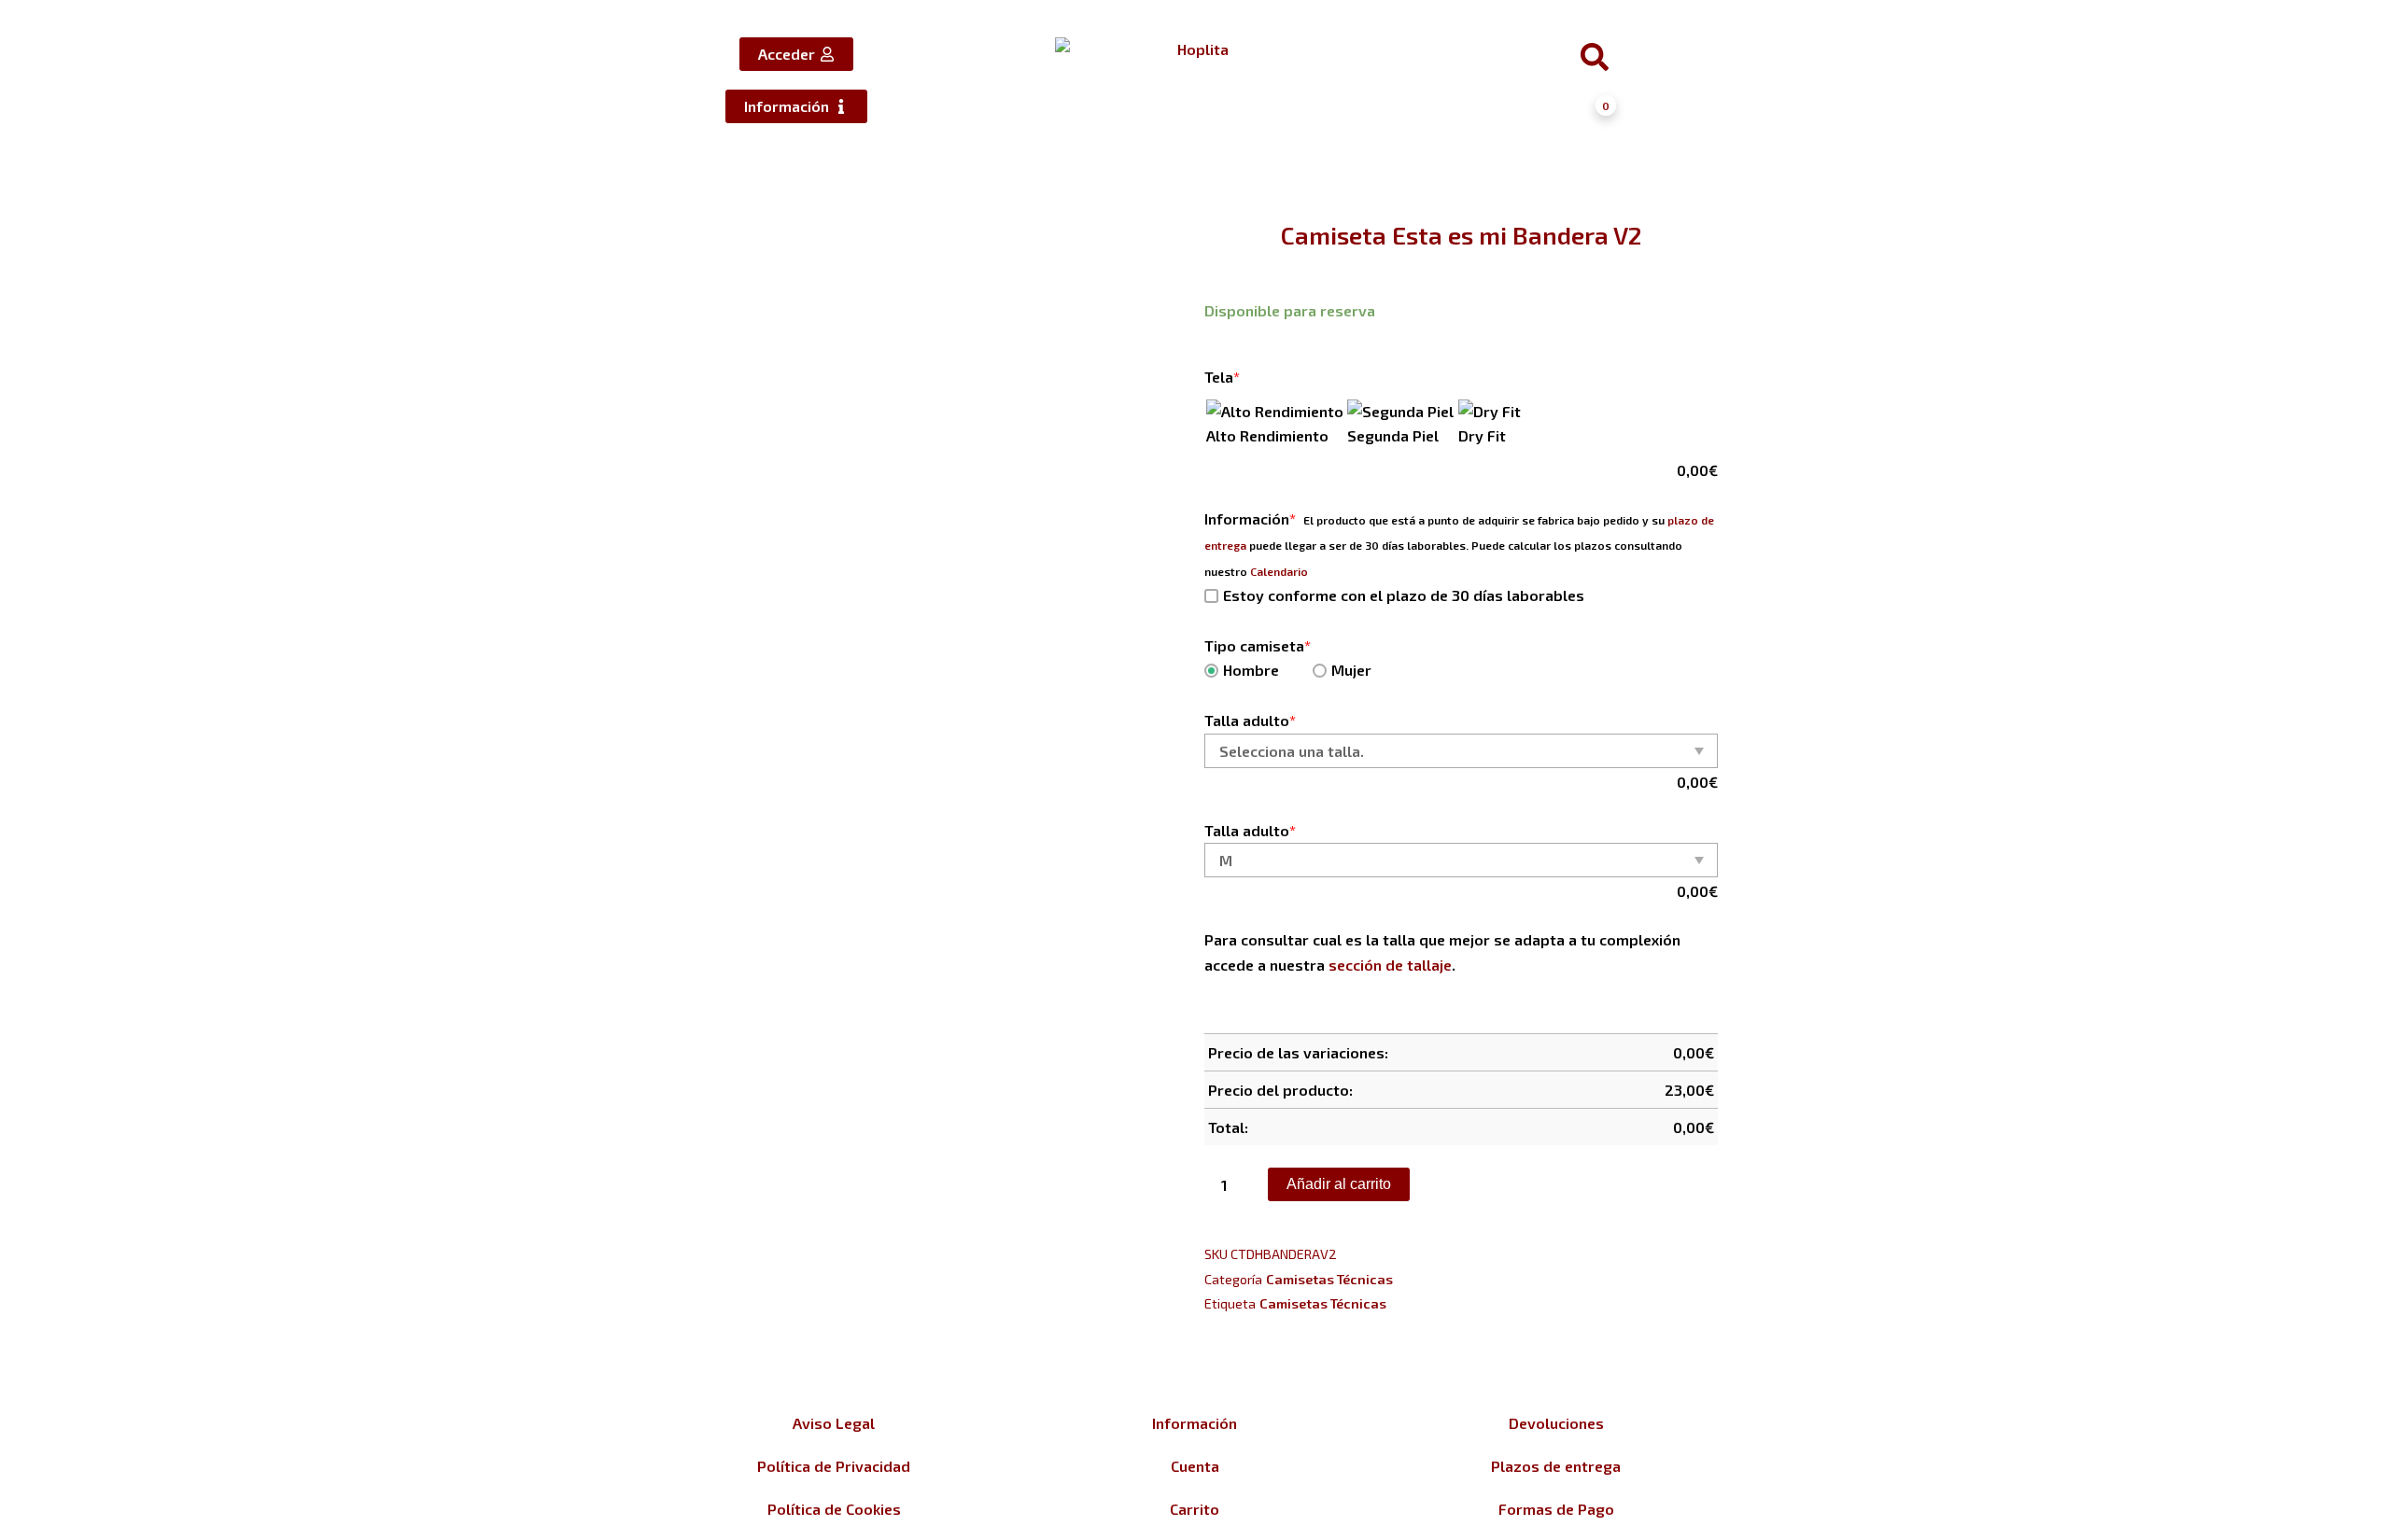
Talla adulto (1250, 720)
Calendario (1279, 571)
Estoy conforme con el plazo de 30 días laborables (1404, 595)
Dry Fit (1482, 435)
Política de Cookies (834, 1509)
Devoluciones (1556, 1423)
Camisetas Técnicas (1329, 1279)
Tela (1222, 377)
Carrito (1195, 1509)
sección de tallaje (1390, 965)
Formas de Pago (1556, 1509)
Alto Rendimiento (1267, 435)
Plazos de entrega (1556, 1466)
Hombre (1251, 670)
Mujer (1351, 670)
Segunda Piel (1393, 435)
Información (1250, 518)
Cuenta (1195, 1466)
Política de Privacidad (834, 1466)
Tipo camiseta (1258, 645)
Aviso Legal (834, 1423)
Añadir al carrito (1339, 1184)
